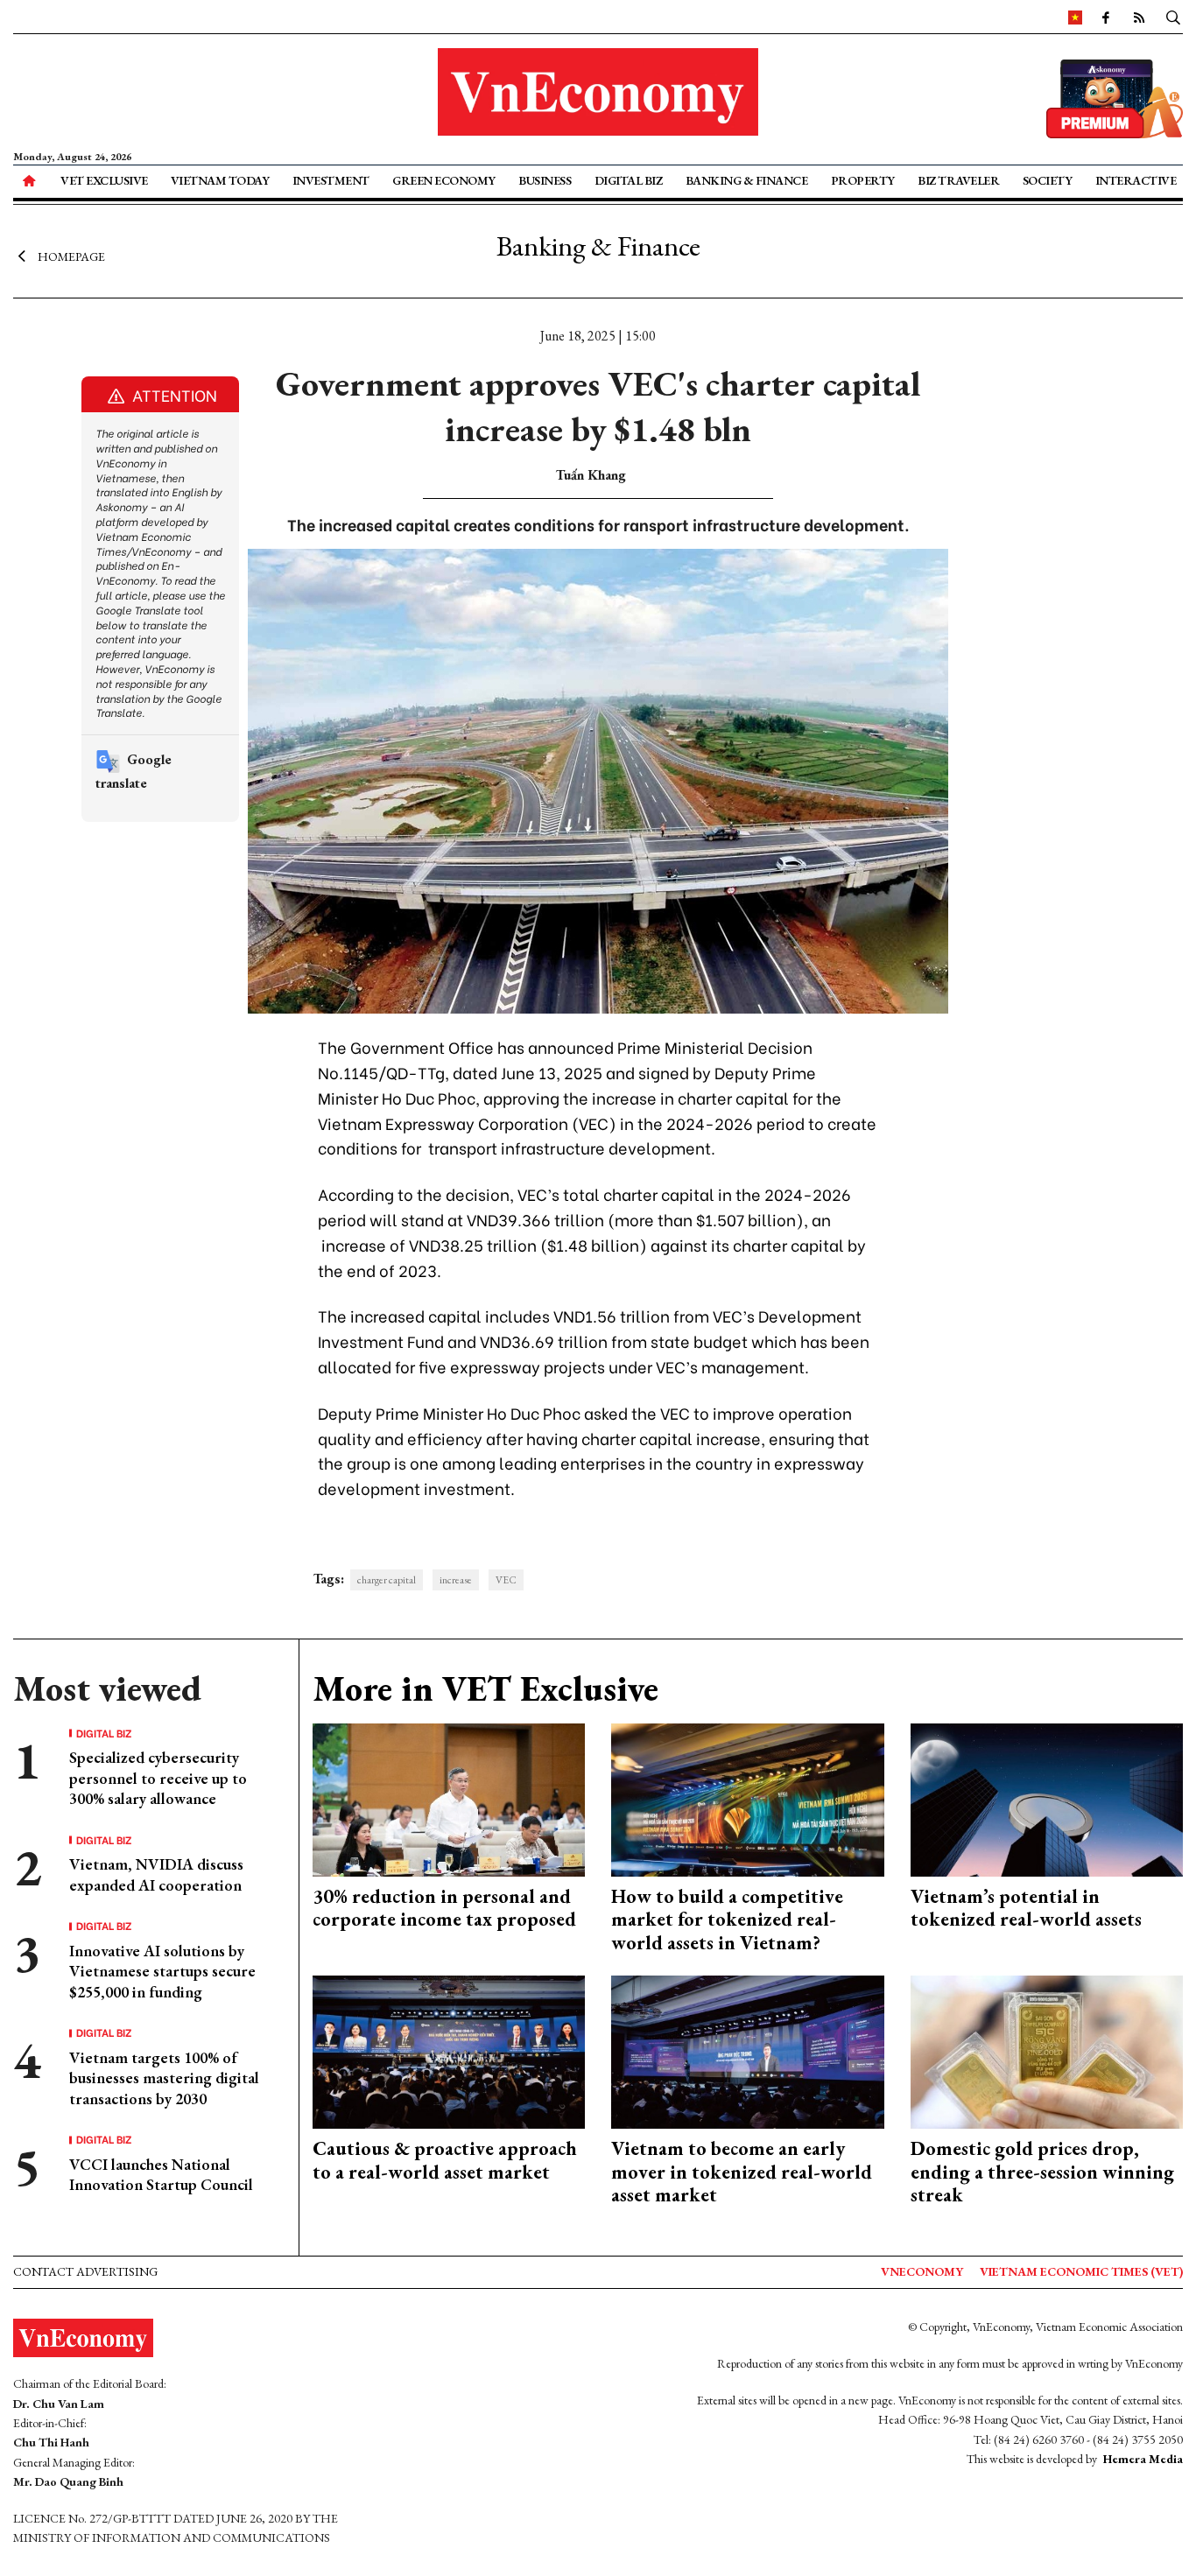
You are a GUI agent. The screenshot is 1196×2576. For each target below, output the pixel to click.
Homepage (71, 256)
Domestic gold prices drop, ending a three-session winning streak (1042, 2172)
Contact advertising (85, 2271)
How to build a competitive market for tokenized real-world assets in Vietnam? (727, 1920)
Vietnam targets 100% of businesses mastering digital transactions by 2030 (164, 2078)
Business (545, 180)
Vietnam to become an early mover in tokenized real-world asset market (742, 2172)
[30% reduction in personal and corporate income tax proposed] (449, 1798)
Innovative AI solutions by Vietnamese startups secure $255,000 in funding (162, 1971)
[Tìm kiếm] (1173, 17)
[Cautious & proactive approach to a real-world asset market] (449, 2050)
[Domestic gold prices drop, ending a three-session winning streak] (1047, 2050)
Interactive (1136, 180)
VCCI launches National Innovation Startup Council (161, 2174)
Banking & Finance (747, 180)
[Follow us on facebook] (1106, 17)
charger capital (387, 1580)
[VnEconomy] (1075, 17)
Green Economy (444, 180)
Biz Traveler (958, 180)
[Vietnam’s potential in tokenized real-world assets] (1047, 1798)
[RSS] (1139, 17)
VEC (506, 1580)
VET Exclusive (104, 180)
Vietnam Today (220, 180)
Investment (331, 180)
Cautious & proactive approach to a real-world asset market (445, 2160)
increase (456, 1580)
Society (1048, 180)
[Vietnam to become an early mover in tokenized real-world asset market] (748, 2050)
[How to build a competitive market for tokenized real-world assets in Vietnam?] (748, 1798)
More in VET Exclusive (485, 1688)
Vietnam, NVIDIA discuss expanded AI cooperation (156, 1874)
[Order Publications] (1115, 97)
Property (863, 180)
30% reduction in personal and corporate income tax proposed (444, 1908)
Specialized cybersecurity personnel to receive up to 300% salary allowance (158, 1778)
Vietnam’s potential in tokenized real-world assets (1026, 1908)
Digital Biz (629, 180)
